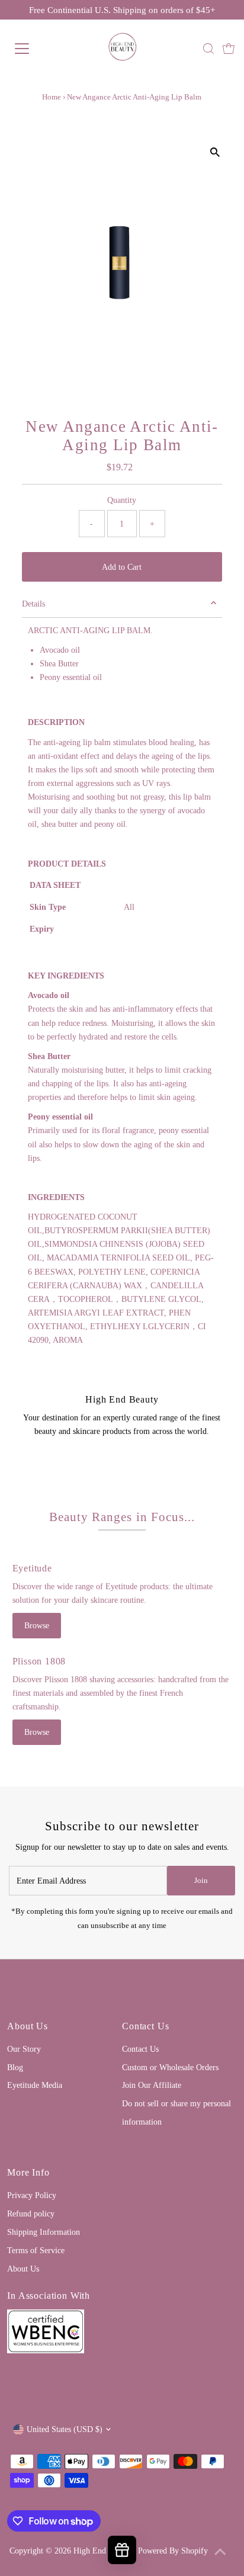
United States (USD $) (65, 2429)
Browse (37, 1625)
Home (52, 97)
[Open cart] (229, 49)
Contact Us (140, 2049)
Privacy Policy (32, 2195)
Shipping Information (44, 2232)
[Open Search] (208, 49)
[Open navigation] (34, 49)
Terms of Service (36, 2250)
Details (33, 604)
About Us (23, 2269)
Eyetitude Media (35, 2085)
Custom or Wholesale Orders (170, 2067)
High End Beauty (102, 2551)
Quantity (122, 500)
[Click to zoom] (215, 153)
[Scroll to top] (220, 2552)
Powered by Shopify (173, 2551)
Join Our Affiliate (152, 2085)
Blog (15, 2067)
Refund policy (31, 2214)
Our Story (24, 2049)
